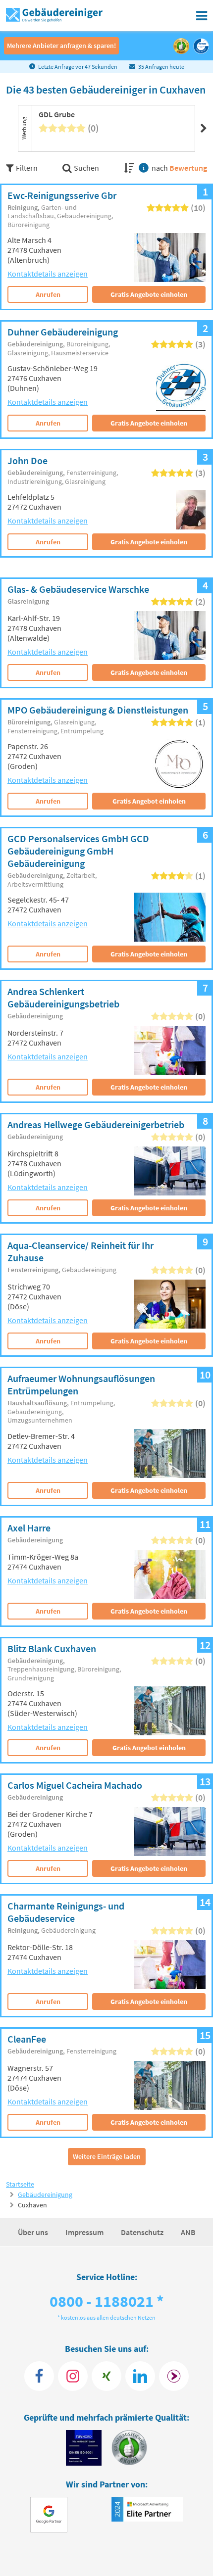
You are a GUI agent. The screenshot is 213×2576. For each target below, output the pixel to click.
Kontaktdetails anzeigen (48, 274)
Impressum (85, 2232)
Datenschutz (143, 2232)
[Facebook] (39, 2376)
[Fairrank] (174, 2376)
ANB (188, 2232)
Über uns (34, 2232)
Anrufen (48, 294)
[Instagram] (73, 2376)
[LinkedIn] (140, 2376)
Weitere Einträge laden (107, 2156)
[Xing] (106, 2376)
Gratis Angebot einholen (149, 801)
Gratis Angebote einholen (149, 294)
